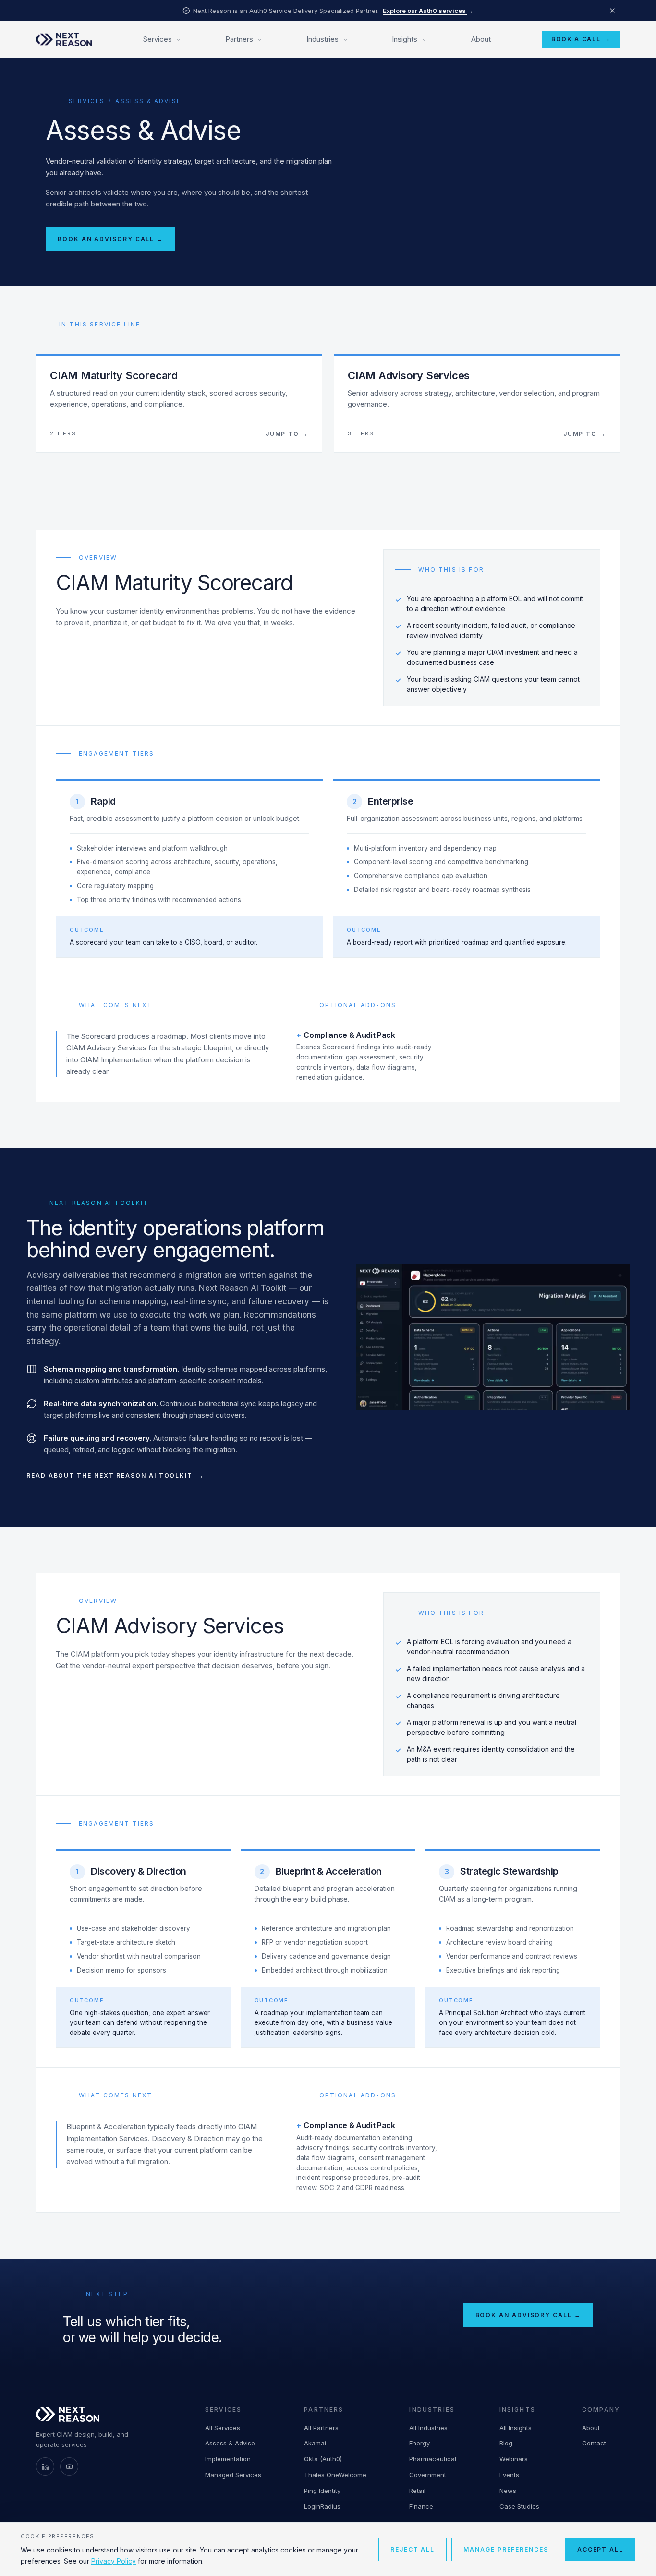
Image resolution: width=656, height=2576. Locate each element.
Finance (421, 2506)
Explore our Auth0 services (428, 11)
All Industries (428, 2428)
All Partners (321, 2428)
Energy (419, 2443)
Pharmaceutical (433, 2459)
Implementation (228, 2459)
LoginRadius (322, 2506)
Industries (322, 39)
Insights (405, 39)
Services (158, 39)
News (508, 2491)
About (481, 39)
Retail (417, 2491)
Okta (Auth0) (323, 2459)
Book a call (581, 39)
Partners (239, 39)
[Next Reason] (64, 39)
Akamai (315, 2443)
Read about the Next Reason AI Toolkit (109, 1475)
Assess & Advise (230, 2443)
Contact (594, 2443)
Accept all (600, 2549)
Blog (506, 2443)
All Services (223, 2428)
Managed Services (233, 2475)
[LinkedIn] (45, 2467)
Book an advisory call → (110, 239)
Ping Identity (322, 2491)
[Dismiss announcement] (612, 11)
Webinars (514, 2459)
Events (509, 2475)
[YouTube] (69, 2467)
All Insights (516, 2428)
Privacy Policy (114, 2561)
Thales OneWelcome (335, 2475)
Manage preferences (506, 2549)
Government (428, 2475)
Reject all (413, 2549)
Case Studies (519, 2506)
